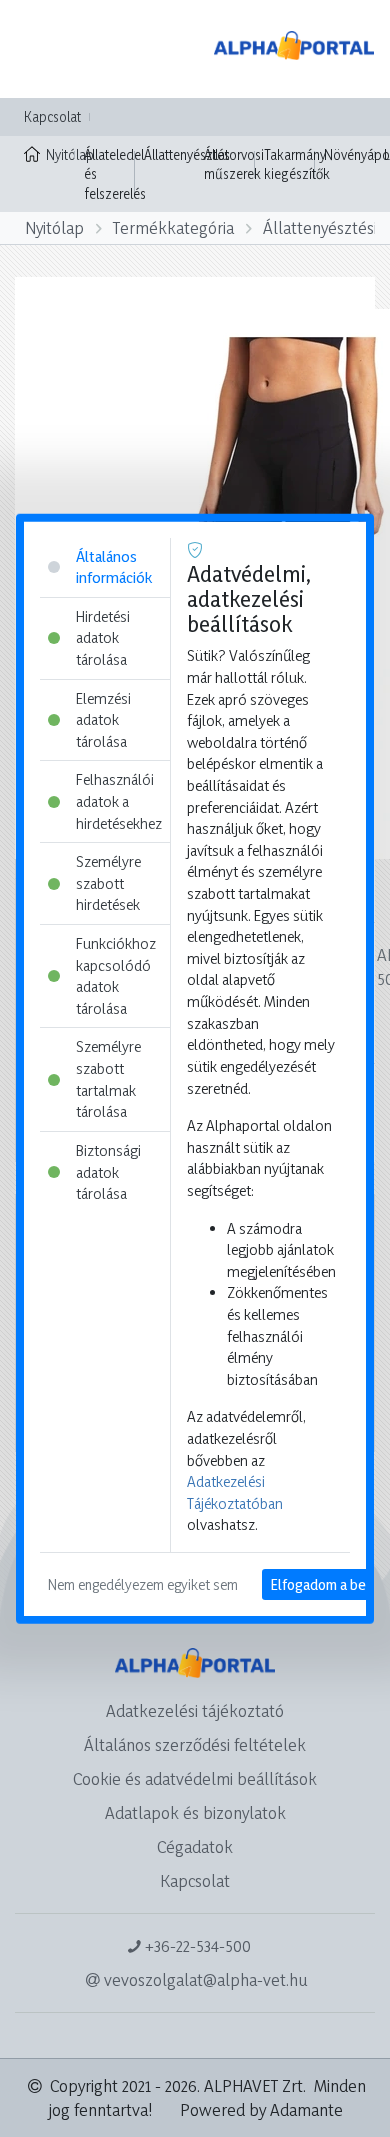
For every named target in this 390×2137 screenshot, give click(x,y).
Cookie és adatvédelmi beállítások (195, 1778)
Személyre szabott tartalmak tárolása (108, 1079)
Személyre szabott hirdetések (108, 883)
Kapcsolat (52, 116)
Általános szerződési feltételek (195, 1744)
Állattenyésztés (187, 154)
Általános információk (114, 566)
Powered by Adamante (261, 2109)
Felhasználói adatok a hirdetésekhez (119, 801)
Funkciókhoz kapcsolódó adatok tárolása (116, 976)
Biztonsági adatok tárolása (108, 1172)
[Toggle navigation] (44, 49)
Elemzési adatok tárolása (103, 719)
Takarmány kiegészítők (297, 164)
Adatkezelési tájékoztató (195, 1710)
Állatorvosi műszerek (234, 164)
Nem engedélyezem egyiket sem (143, 1584)
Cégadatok (195, 1846)
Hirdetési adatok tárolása (103, 637)
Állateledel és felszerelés (115, 174)
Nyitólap (60, 154)
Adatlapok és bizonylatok (195, 1812)
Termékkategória (173, 227)
